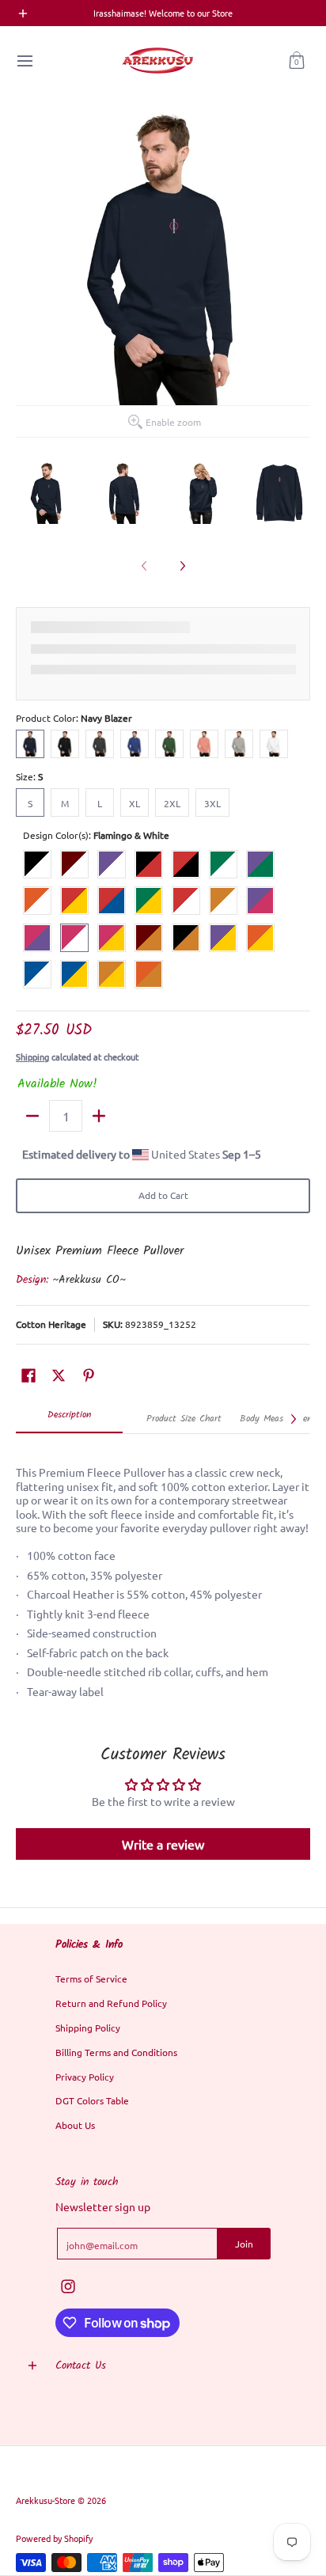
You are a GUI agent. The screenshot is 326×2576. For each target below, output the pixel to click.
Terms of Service (91, 1978)
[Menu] (24, 61)
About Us (75, 2125)
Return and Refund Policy (111, 2003)
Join (244, 2244)
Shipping (32, 1057)
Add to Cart (163, 1195)
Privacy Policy (85, 2077)
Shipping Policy (88, 2028)
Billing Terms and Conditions (116, 2052)
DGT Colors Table (92, 2100)
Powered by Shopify (54, 2538)
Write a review (163, 1844)
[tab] (69, 1420)
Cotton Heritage (51, 1324)
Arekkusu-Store (45, 2500)
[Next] (182, 566)
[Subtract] (32, 1116)
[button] (297, 61)
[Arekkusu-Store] (157, 61)
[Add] (99, 1116)
